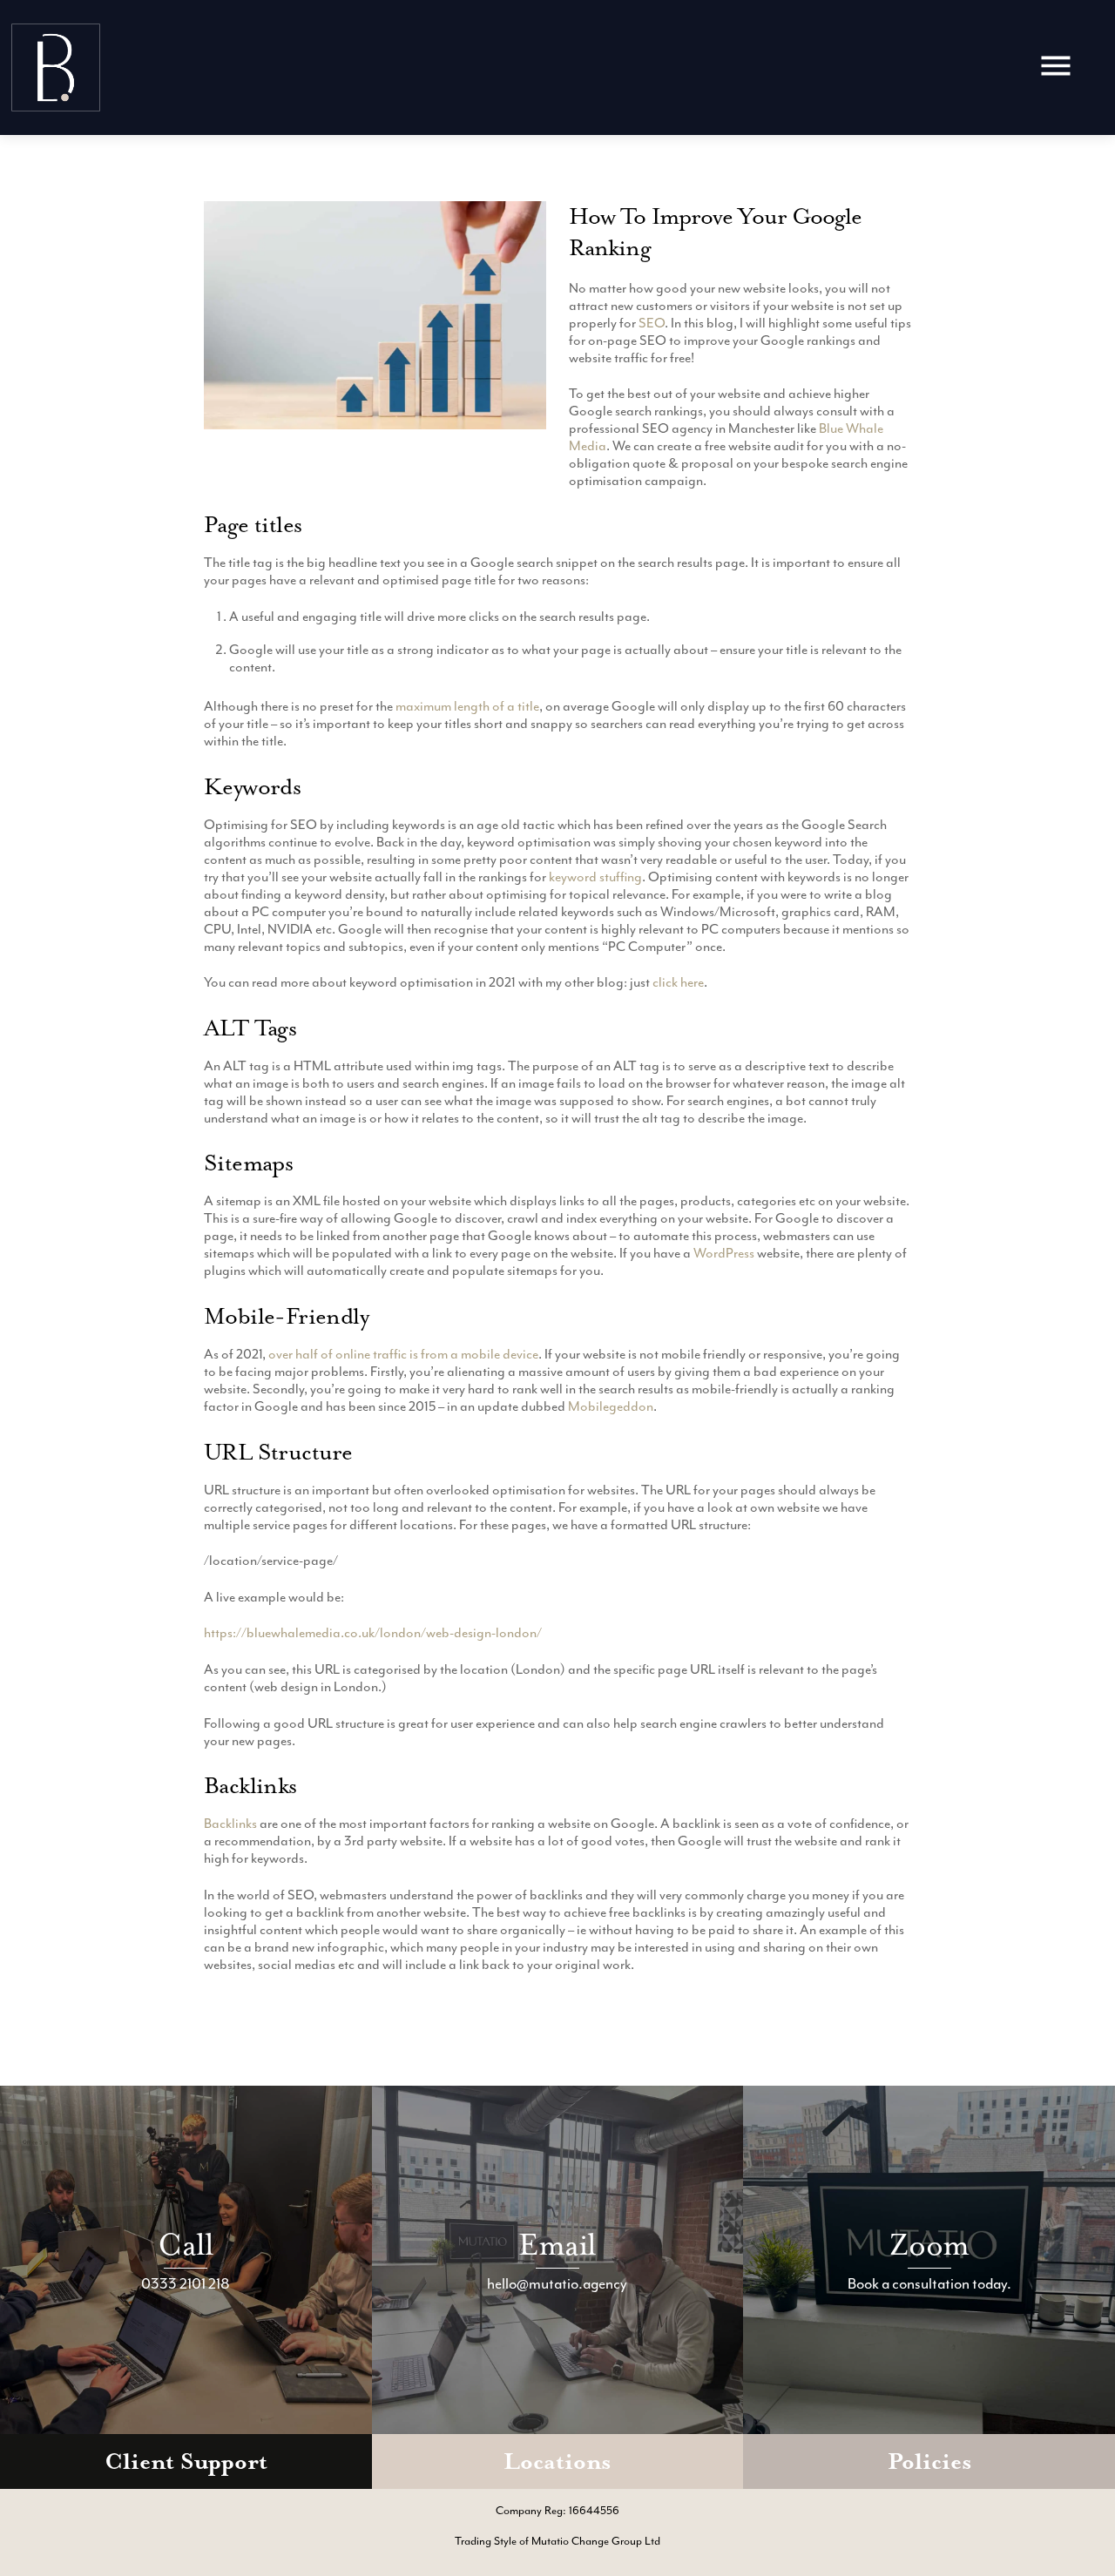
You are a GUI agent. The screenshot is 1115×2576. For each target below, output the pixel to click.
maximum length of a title (467, 706)
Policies (929, 2461)
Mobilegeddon (611, 1406)
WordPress (724, 1253)
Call (186, 2245)
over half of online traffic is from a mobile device (403, 1354)
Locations (557, 2461)
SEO (652, 323)
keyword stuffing (595, 877)
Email (557, 2245)
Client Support (186, 2461)
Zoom (929, 2245)
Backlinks (230, 1824)
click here (678, 982)
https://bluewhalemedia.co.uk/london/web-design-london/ (373, 1633)
